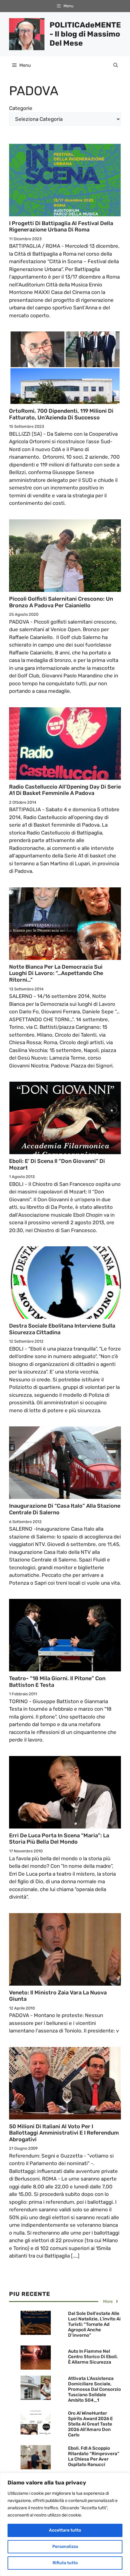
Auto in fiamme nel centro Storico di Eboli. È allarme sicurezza (93, 2357)
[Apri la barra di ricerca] (116, 65)
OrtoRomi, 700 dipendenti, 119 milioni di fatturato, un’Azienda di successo (61, 414)
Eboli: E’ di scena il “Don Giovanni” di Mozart (57, 1164)
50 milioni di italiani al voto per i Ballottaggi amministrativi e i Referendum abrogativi (64, 2133)
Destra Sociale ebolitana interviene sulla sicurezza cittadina (62, 1329)
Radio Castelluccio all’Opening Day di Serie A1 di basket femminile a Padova (65, 790)
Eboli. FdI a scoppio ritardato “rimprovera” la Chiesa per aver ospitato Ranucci (94, 2456)
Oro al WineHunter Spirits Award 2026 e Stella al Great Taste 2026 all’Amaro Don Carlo (90, 2424)
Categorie (21, 108)
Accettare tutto (65, 2530)
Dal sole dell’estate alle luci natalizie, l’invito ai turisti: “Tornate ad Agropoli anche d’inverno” (94, 2324)
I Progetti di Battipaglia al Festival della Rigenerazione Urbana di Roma (61, 227)
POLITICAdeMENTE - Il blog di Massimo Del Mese (85, 34)
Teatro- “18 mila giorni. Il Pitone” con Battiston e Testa (57, 1682)
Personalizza (65, 2547)
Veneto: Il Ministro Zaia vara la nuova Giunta (58, 1996)
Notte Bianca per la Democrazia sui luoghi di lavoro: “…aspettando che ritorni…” (56, 973)
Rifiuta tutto (65, 2563)
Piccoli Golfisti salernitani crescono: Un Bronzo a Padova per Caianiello (61, 602)
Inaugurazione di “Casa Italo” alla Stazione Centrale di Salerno (65, 1509)
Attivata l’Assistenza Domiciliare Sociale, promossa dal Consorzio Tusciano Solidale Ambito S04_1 (94, 2389)
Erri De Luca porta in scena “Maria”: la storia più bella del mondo (59, 1839)
